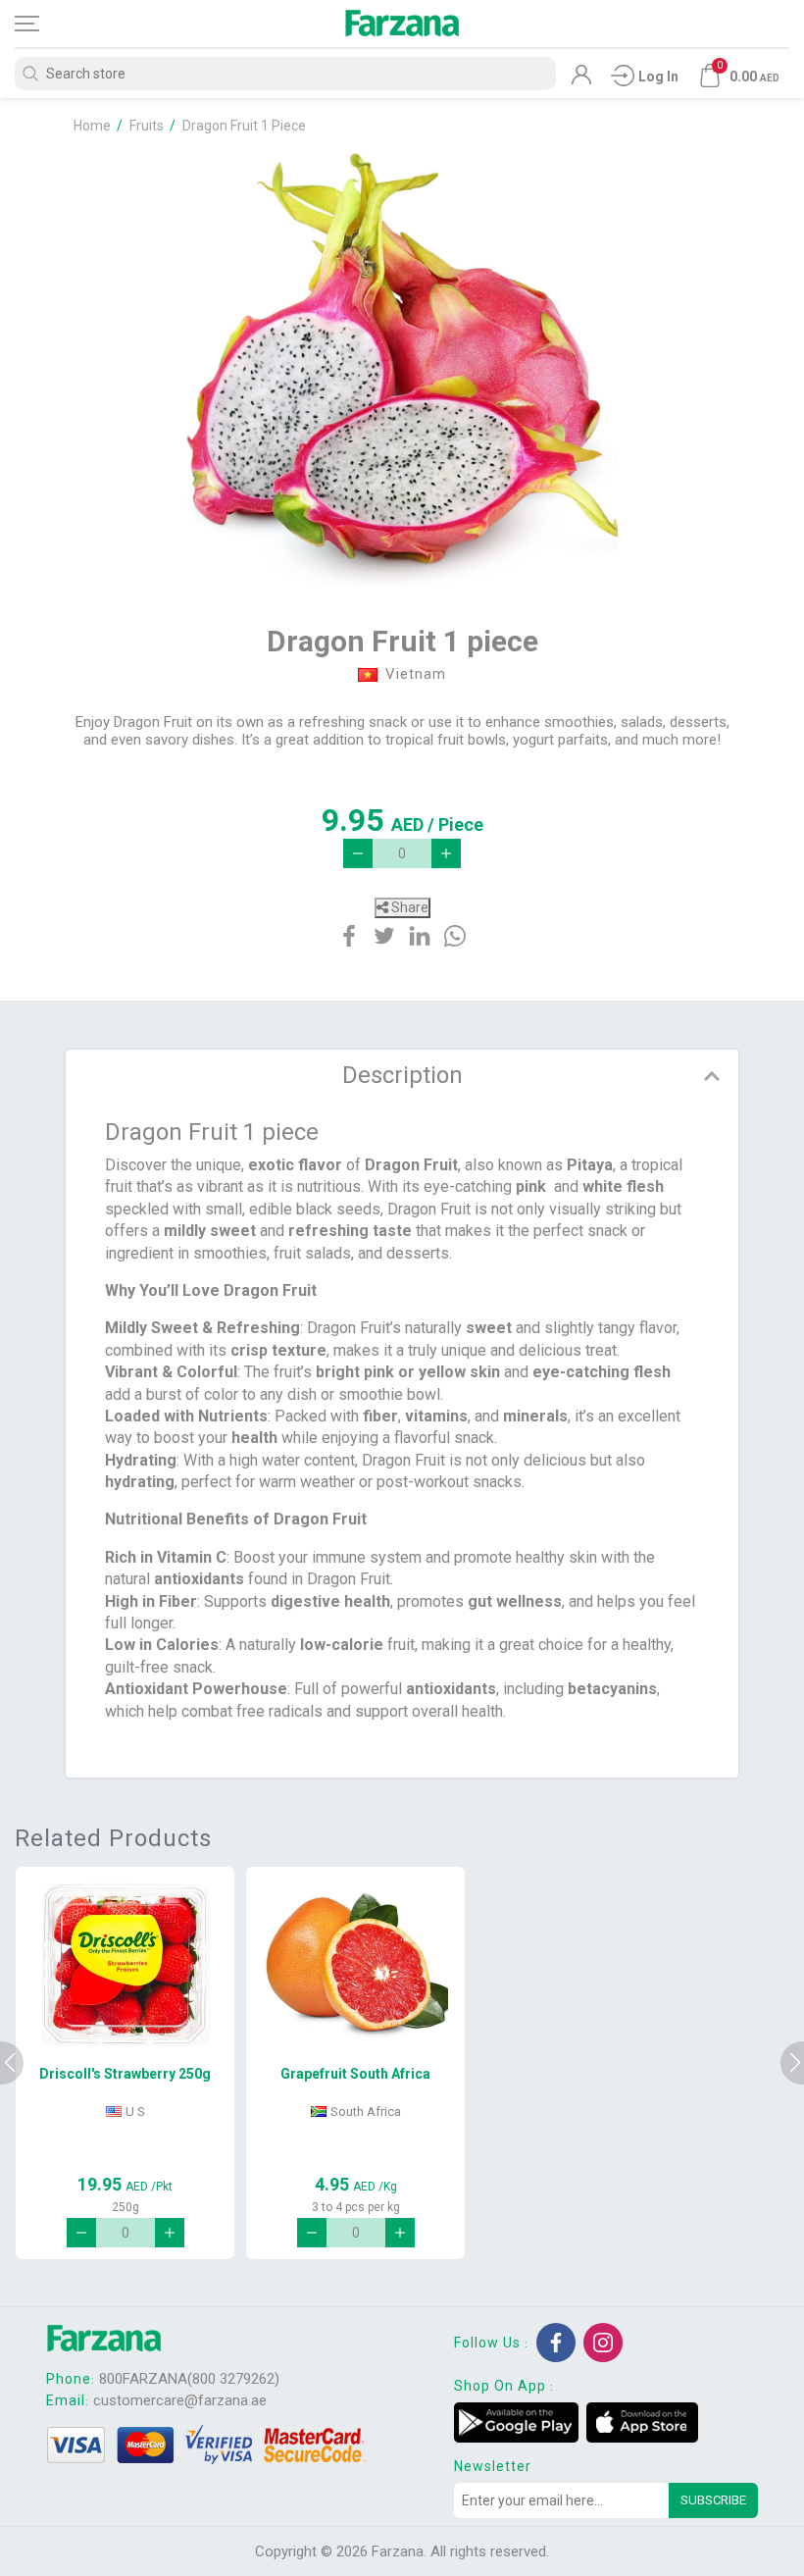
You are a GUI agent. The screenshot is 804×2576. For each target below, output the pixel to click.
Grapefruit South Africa (355, 2074)
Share (408, 907)
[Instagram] (603, 2343)
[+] (446, 853)
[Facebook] (556, 2343)
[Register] (581, 79)
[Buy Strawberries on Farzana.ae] (125, 1965)
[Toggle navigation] (44, 24)
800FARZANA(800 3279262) (189, 2379)
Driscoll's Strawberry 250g (125, 2074)
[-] (358, 853)
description (402, 1075)
